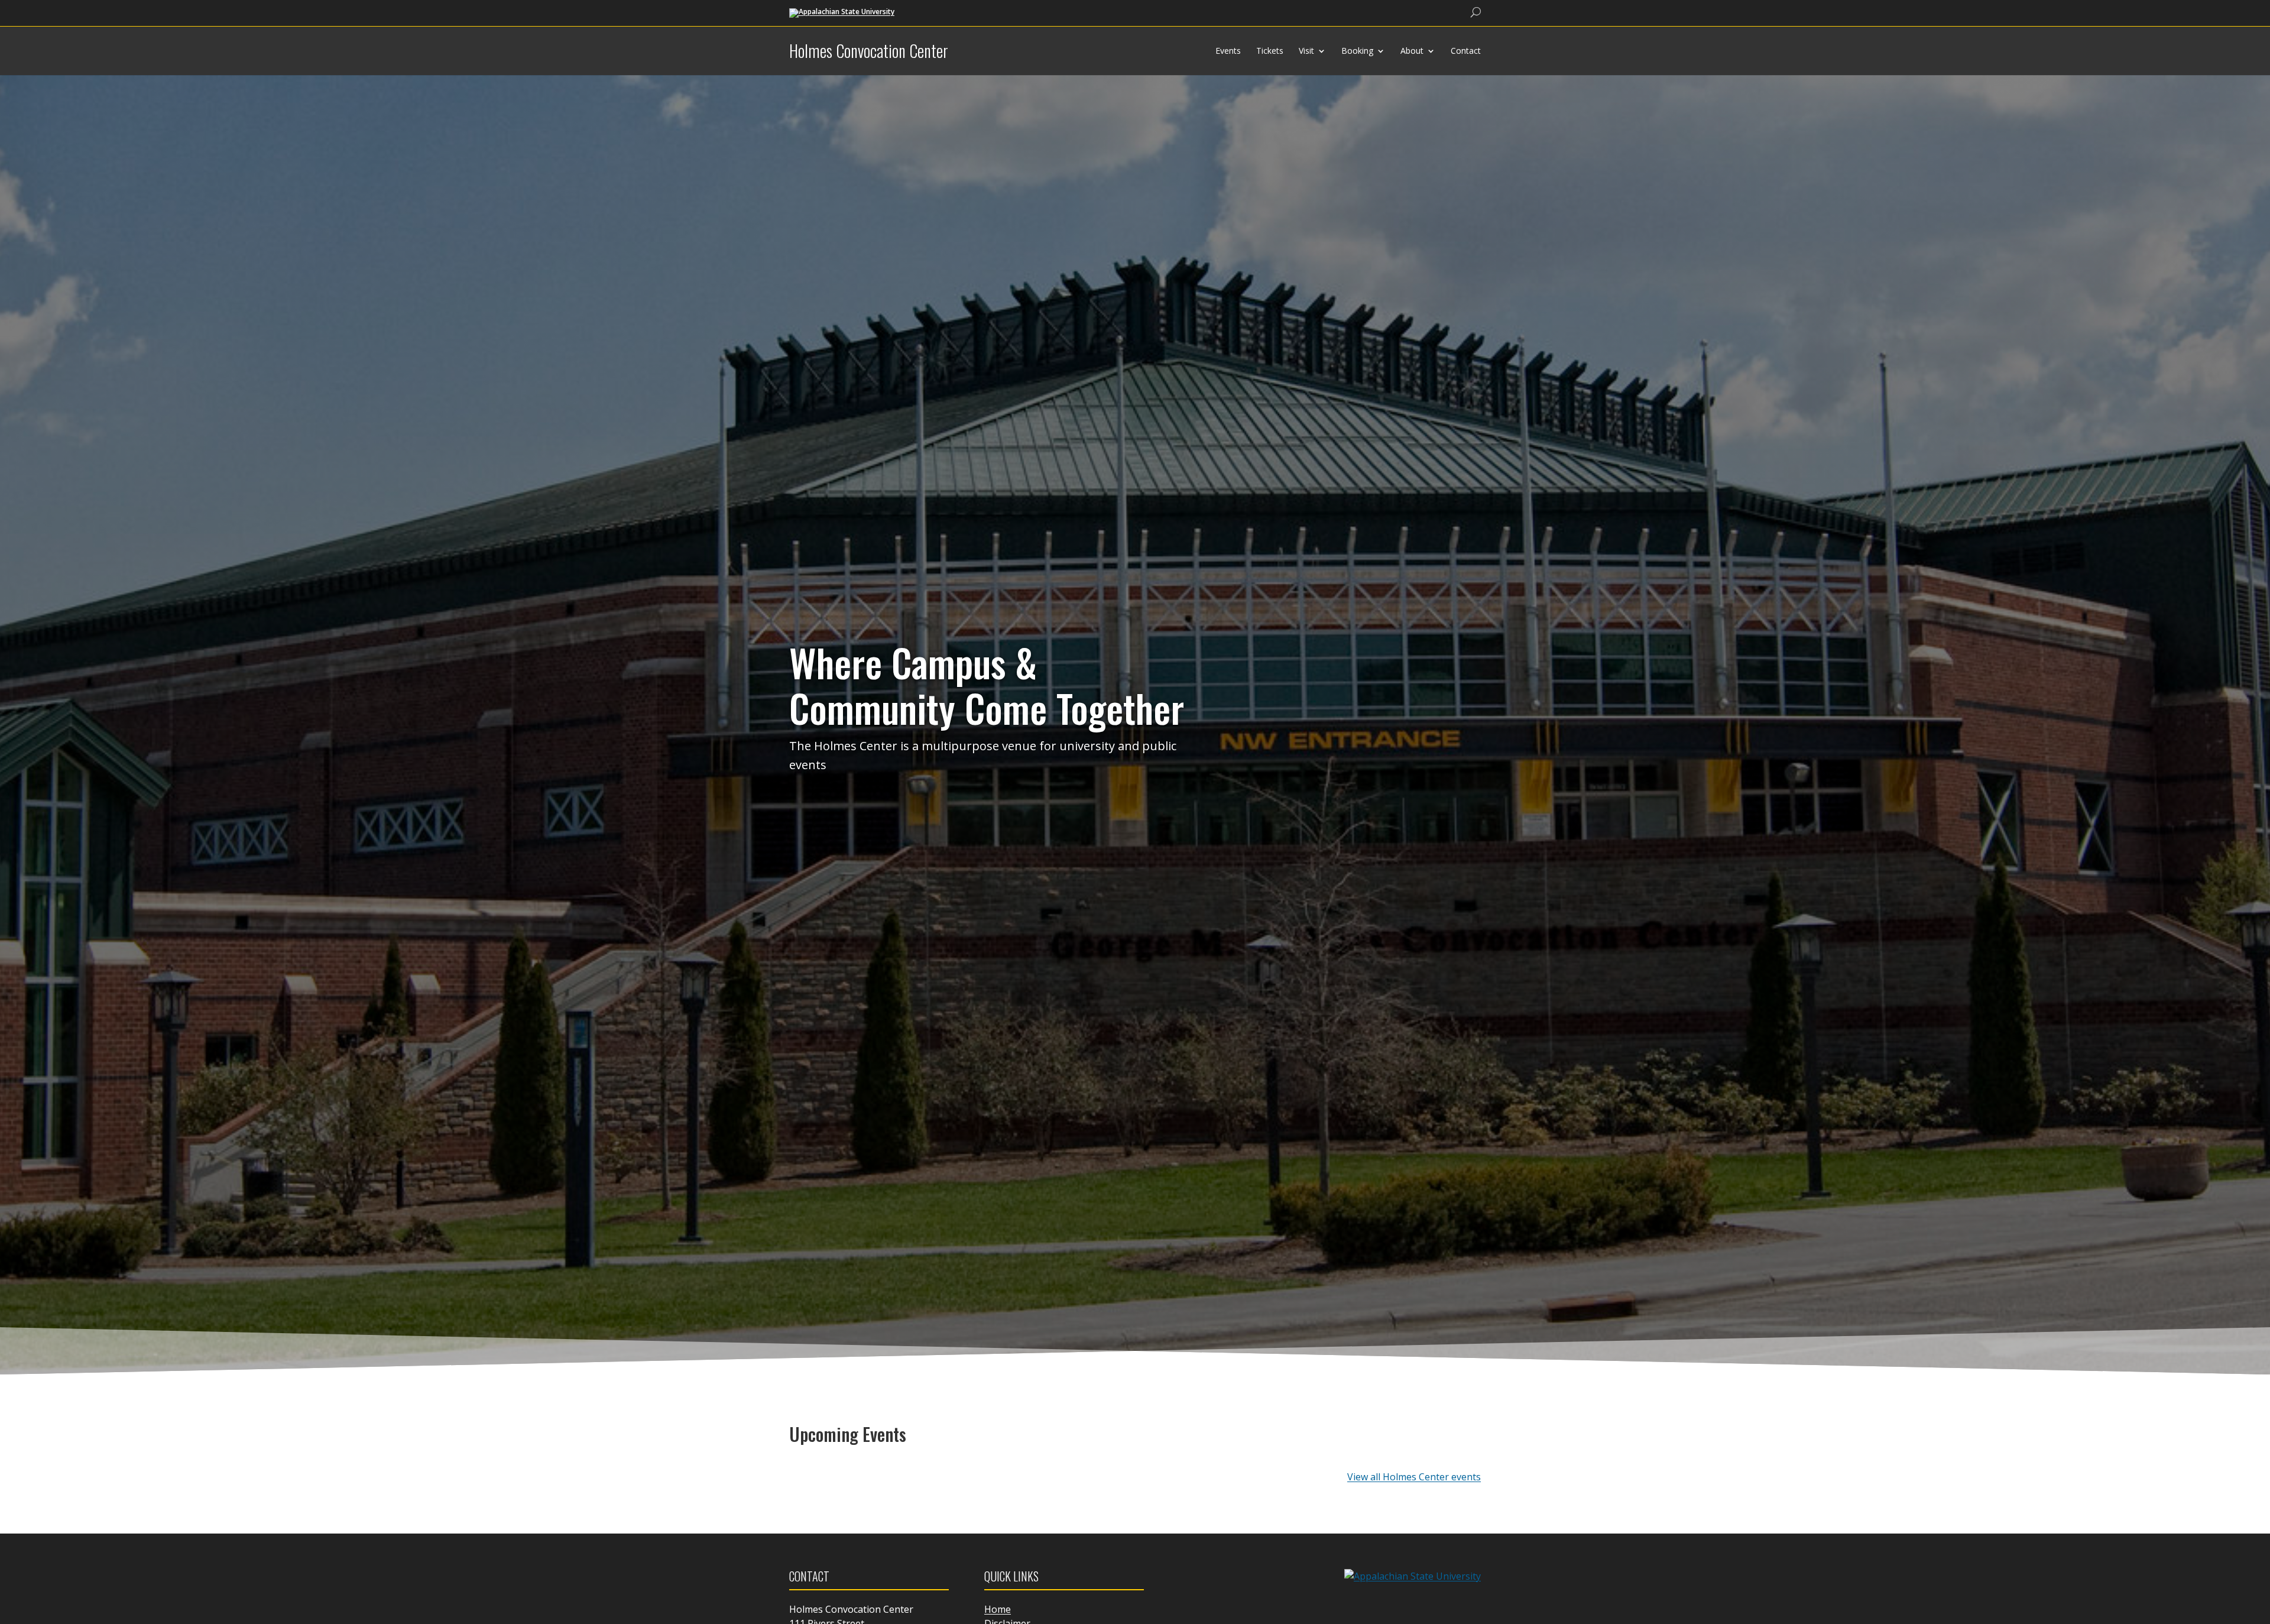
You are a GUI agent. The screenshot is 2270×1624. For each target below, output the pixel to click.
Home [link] (998, 1609)
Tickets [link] (1270, 51)
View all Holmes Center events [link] (1414, 1477)
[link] (842, 12)
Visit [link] (1306, 51)
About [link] (1412, 51)
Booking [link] (1357, 51)
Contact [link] (1466, 51)
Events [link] (1228, 51)
